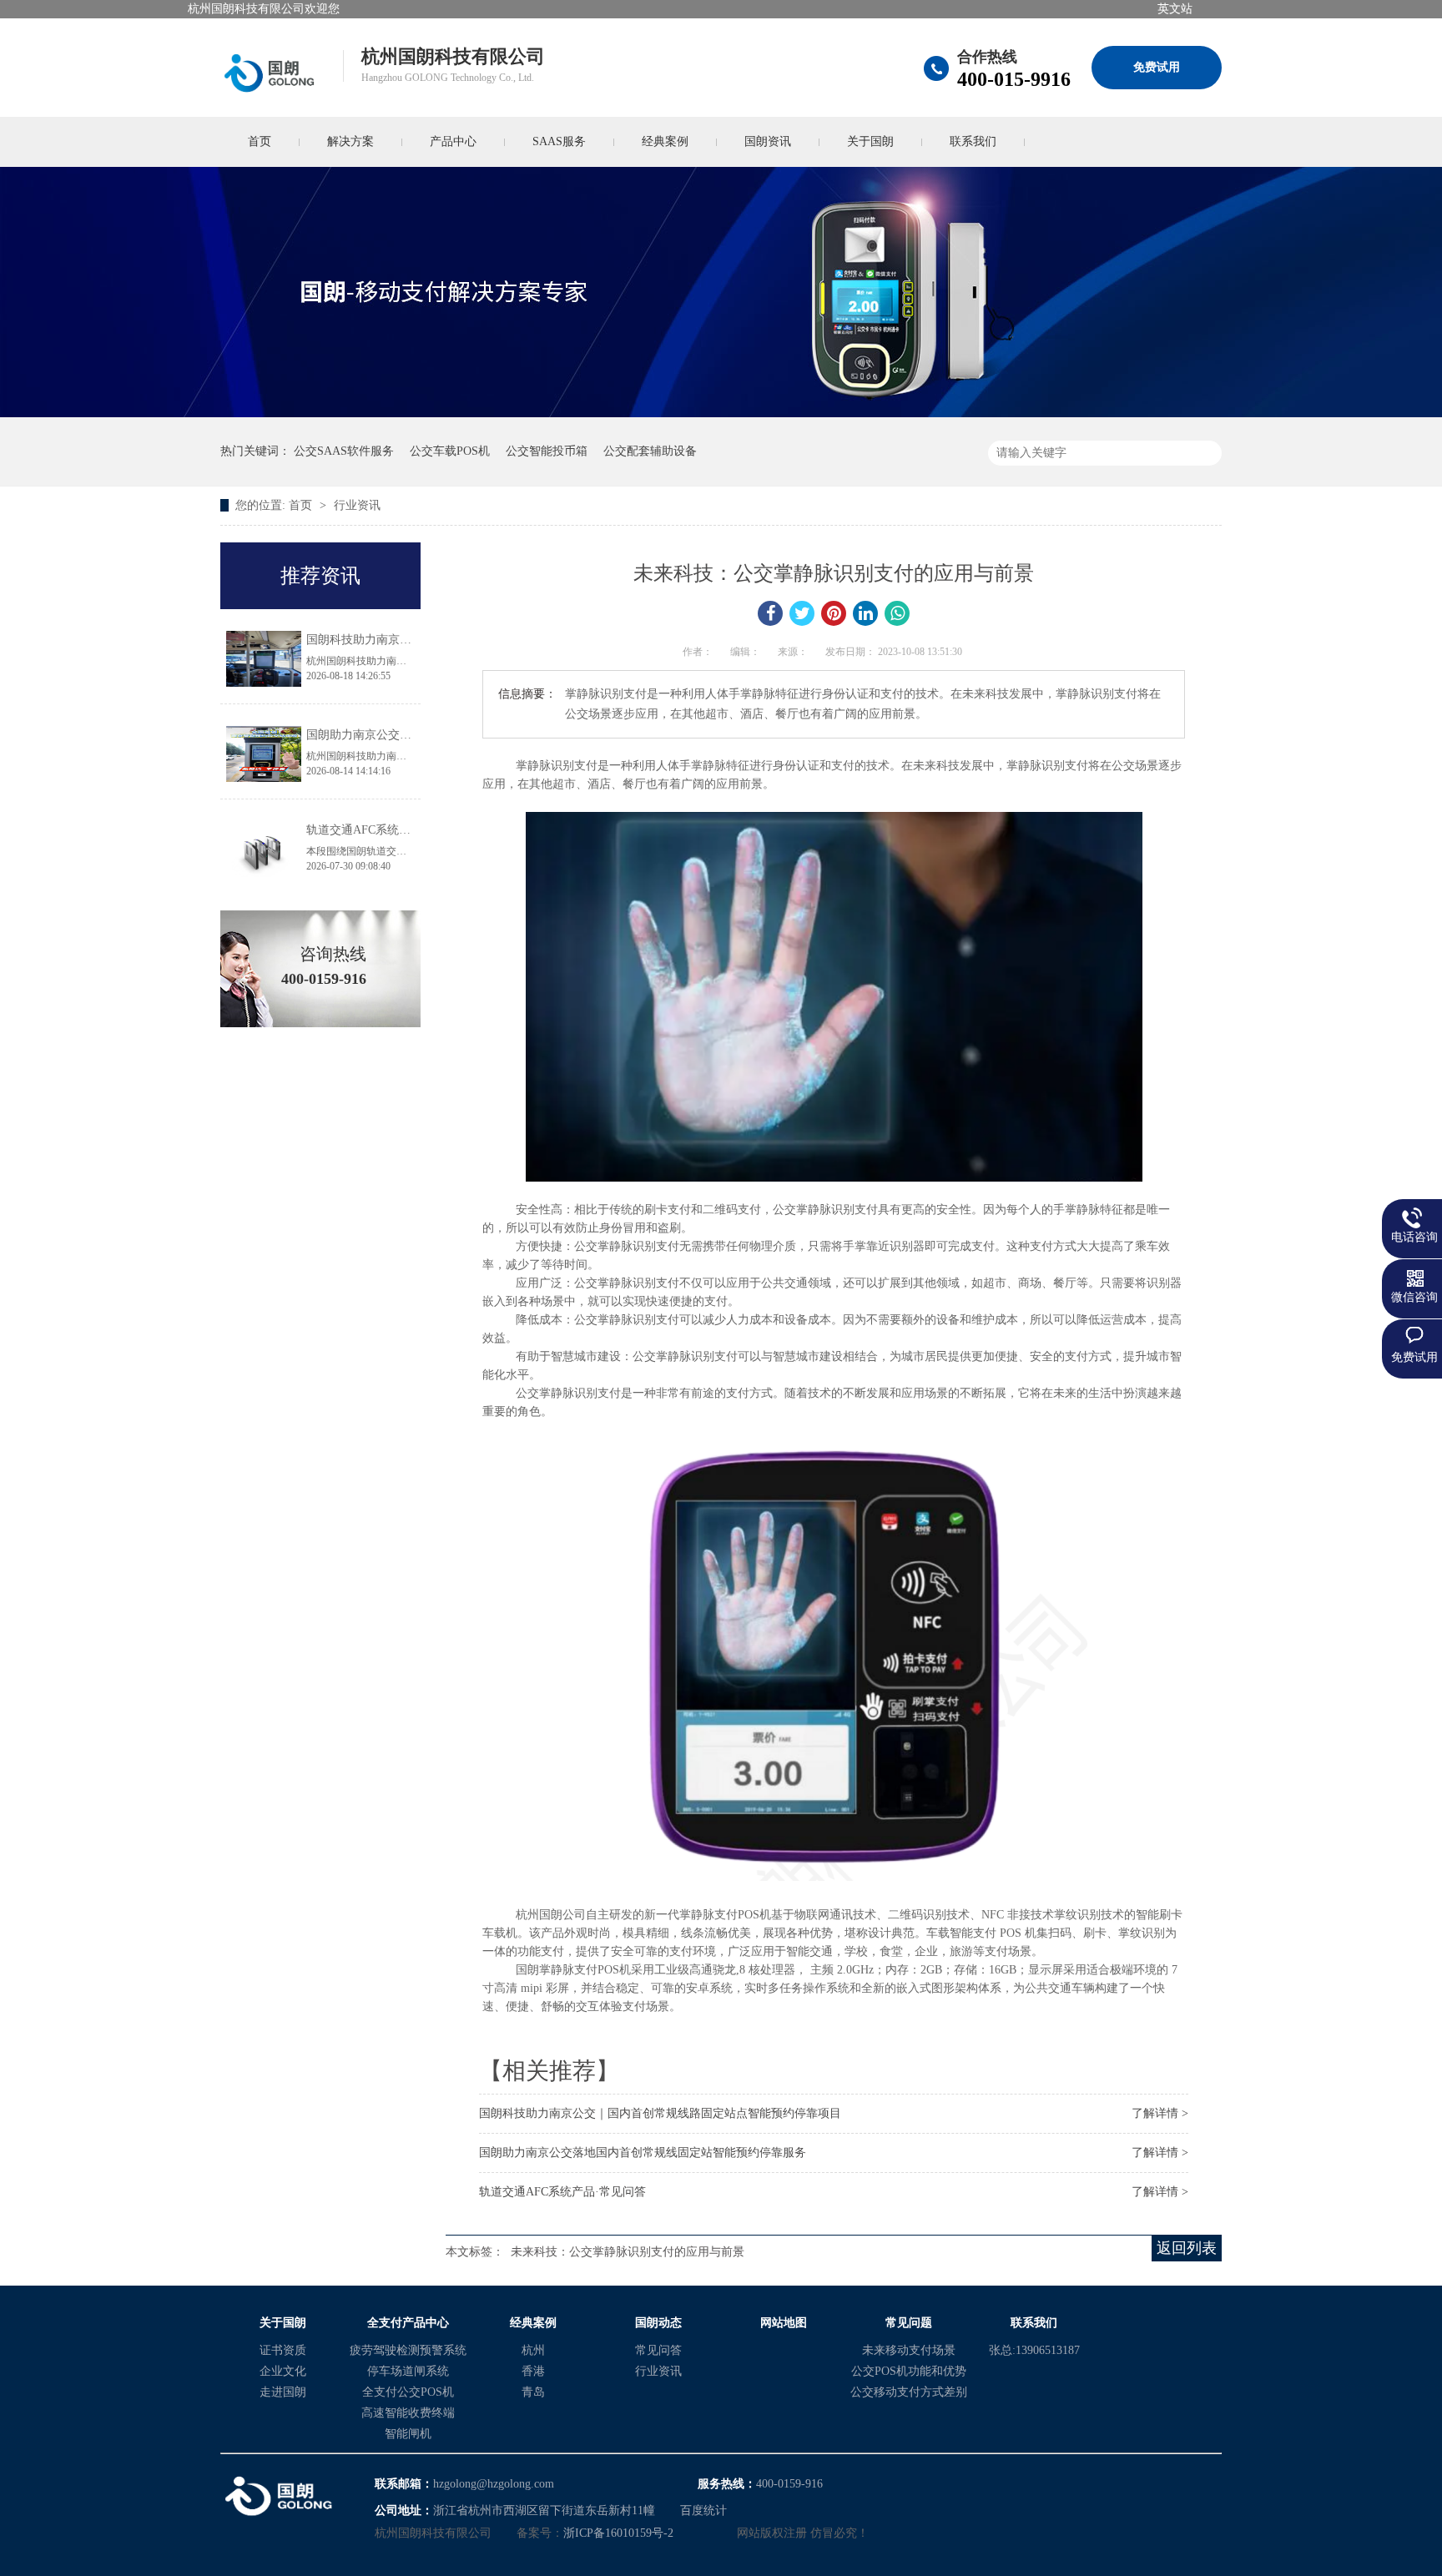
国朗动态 (658, 2323)
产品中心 (453, 141)
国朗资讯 (768, 141)
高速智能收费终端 (408, 2413)
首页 (260, 141)
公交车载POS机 (450, 451)
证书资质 (283, 2350)
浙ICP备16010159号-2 (618, 2533)
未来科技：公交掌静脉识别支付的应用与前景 (628, 2252)
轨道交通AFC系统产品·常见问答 (562, 2192)
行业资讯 (357, 505)
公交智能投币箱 (547, 451)
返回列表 (1187, 2248)
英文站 (1175, 9)
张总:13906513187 (1034, 2350)
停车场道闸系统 (408, 2371)
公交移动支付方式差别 (909, 2392)
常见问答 (658, 2350)
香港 (533, 2371)
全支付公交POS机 (408, 2392)
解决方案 (350, 141)
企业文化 (283, 2371)
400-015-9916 (1014, 79)
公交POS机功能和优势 (909, 2371)
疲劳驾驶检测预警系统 (408, 2350)
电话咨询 (1414, 1237)
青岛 (533, 2392)
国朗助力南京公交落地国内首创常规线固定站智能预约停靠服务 (643, 2153)
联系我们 (973, 141)
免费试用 (1157, 67)
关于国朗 (870, 141)
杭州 (533, 2350)
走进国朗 (283, 2392)
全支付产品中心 (408, 2323)
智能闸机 (408, 2434)
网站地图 (784, 2323)
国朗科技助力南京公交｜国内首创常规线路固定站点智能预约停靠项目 (660, 2113)
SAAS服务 (559, 141)
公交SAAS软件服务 (344, 451)
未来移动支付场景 (909, 2350)
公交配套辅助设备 (650, 451)
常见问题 (909, 2323)
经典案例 (665, 141)
